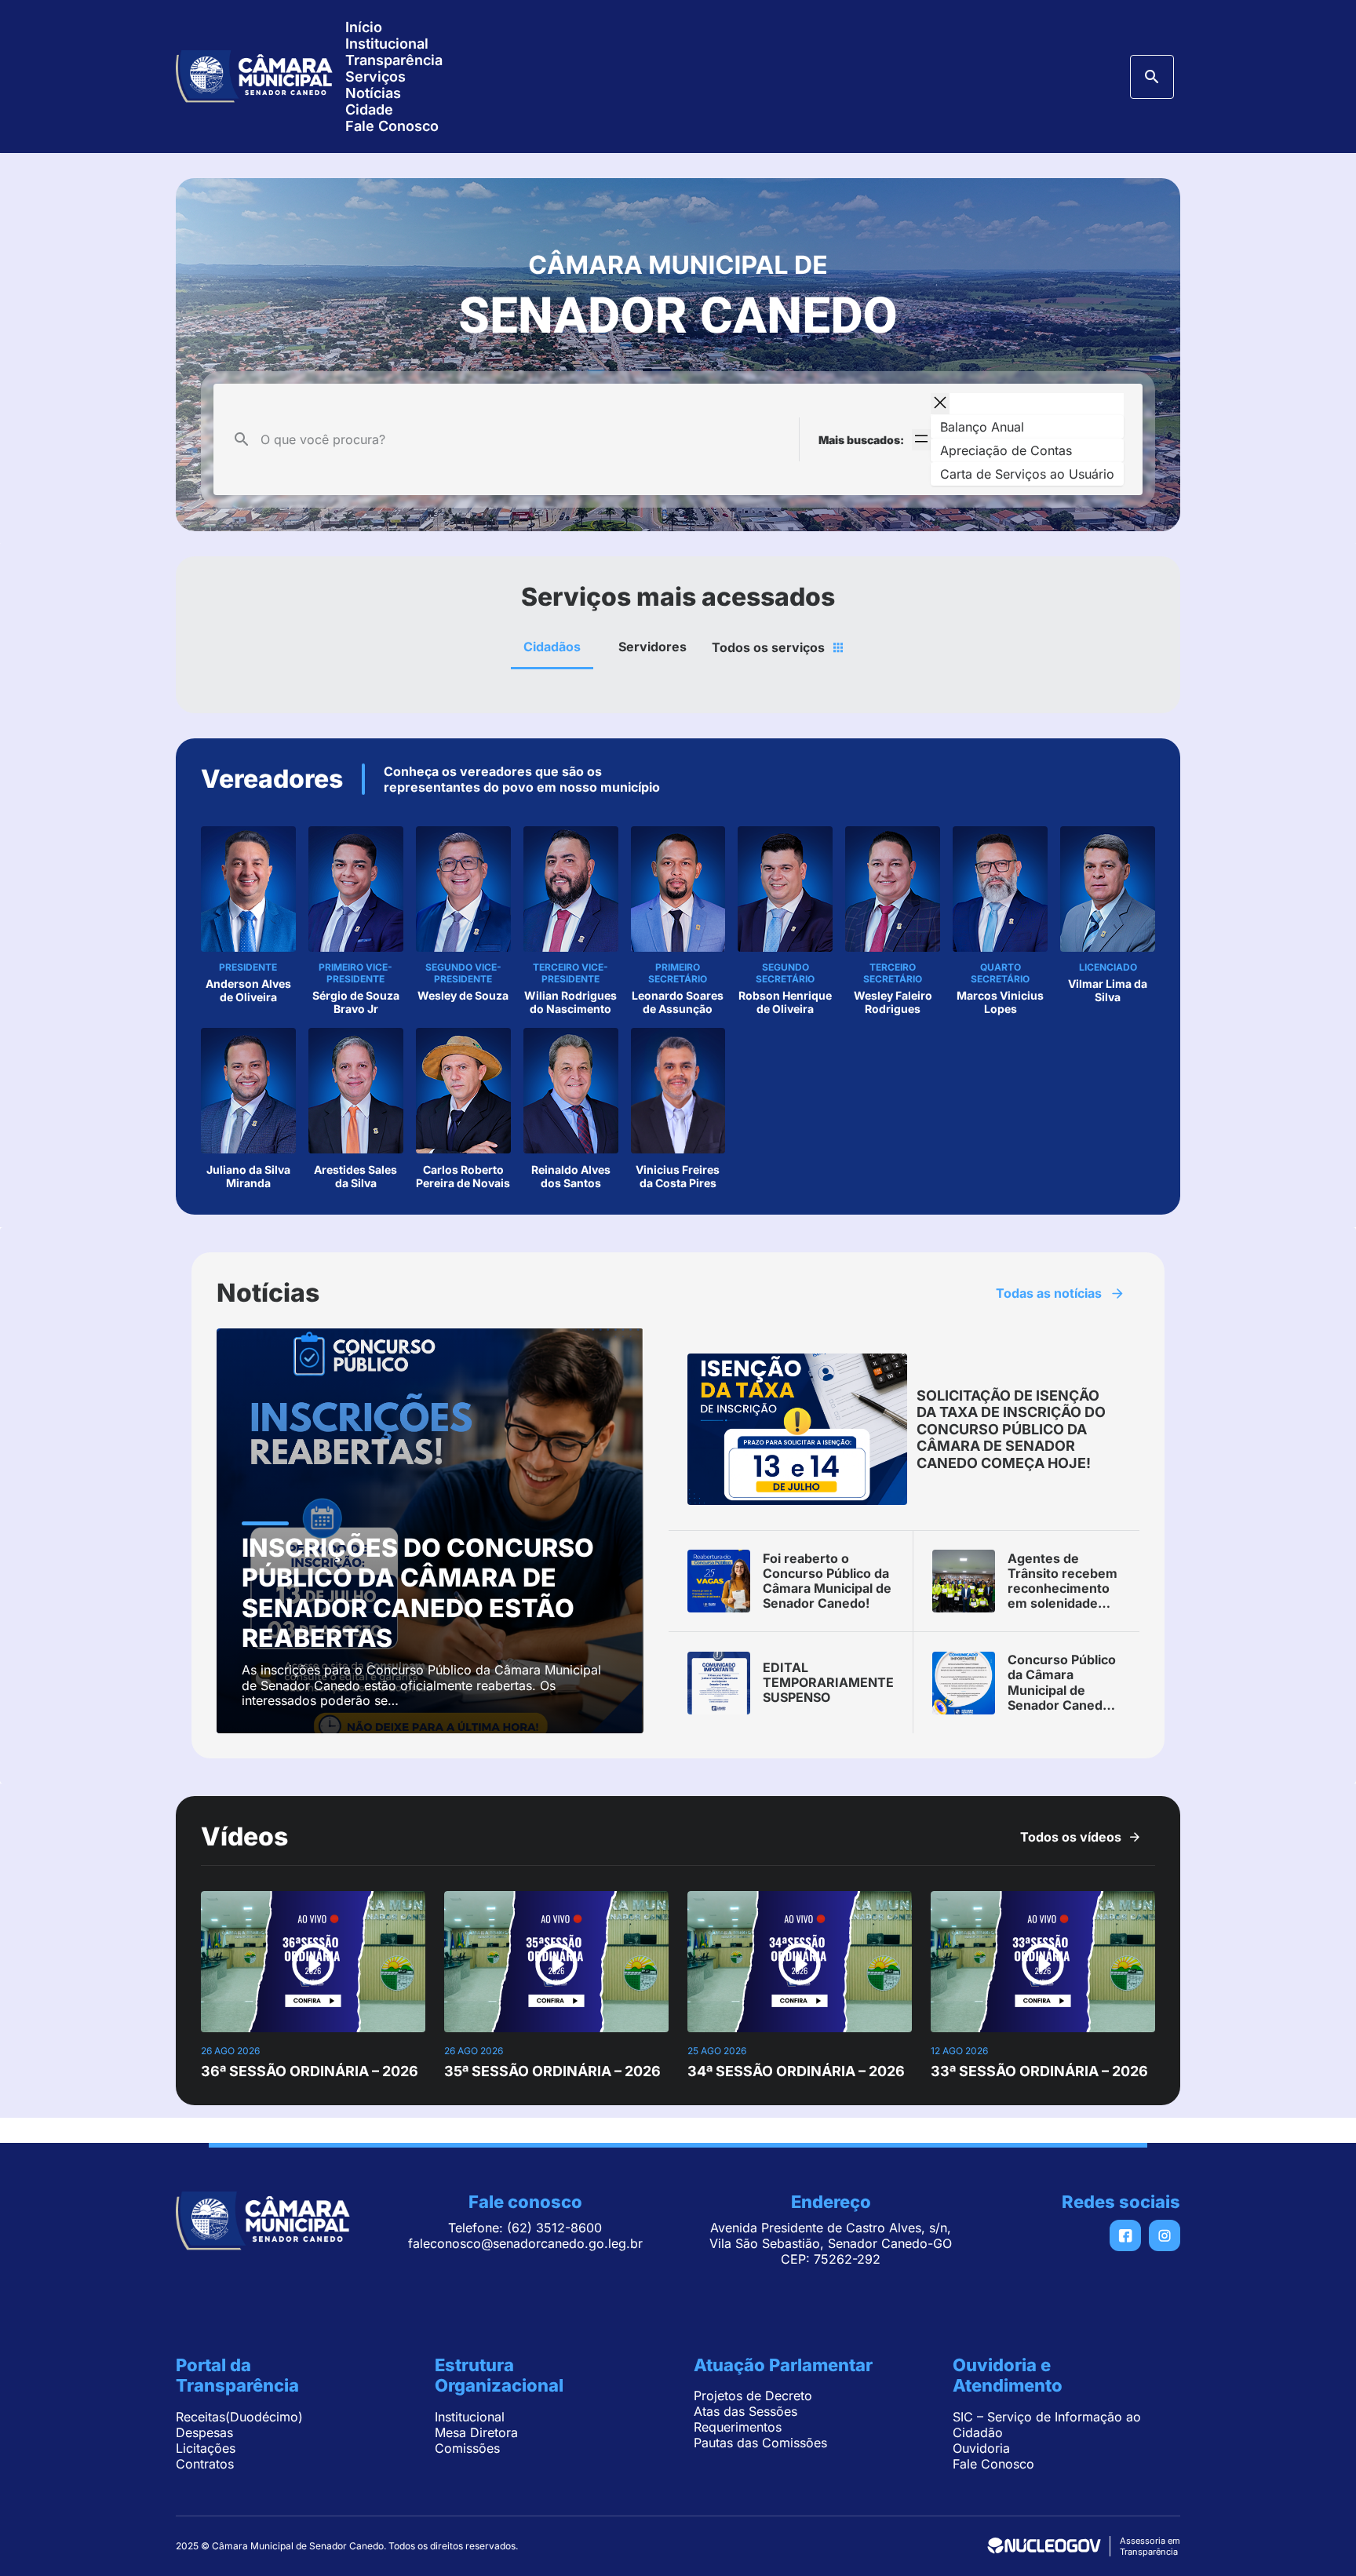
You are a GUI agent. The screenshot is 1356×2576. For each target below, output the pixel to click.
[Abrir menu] (921, 440)
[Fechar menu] (940, 404)
